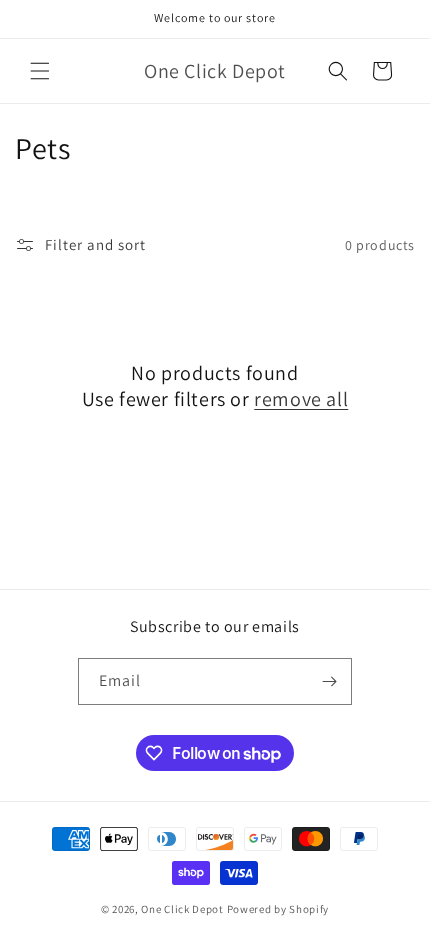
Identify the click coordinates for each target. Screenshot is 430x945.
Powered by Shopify (278, 909)
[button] (40, 71)
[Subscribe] (329, 681)
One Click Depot (182, 909)
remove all (301, 399)
